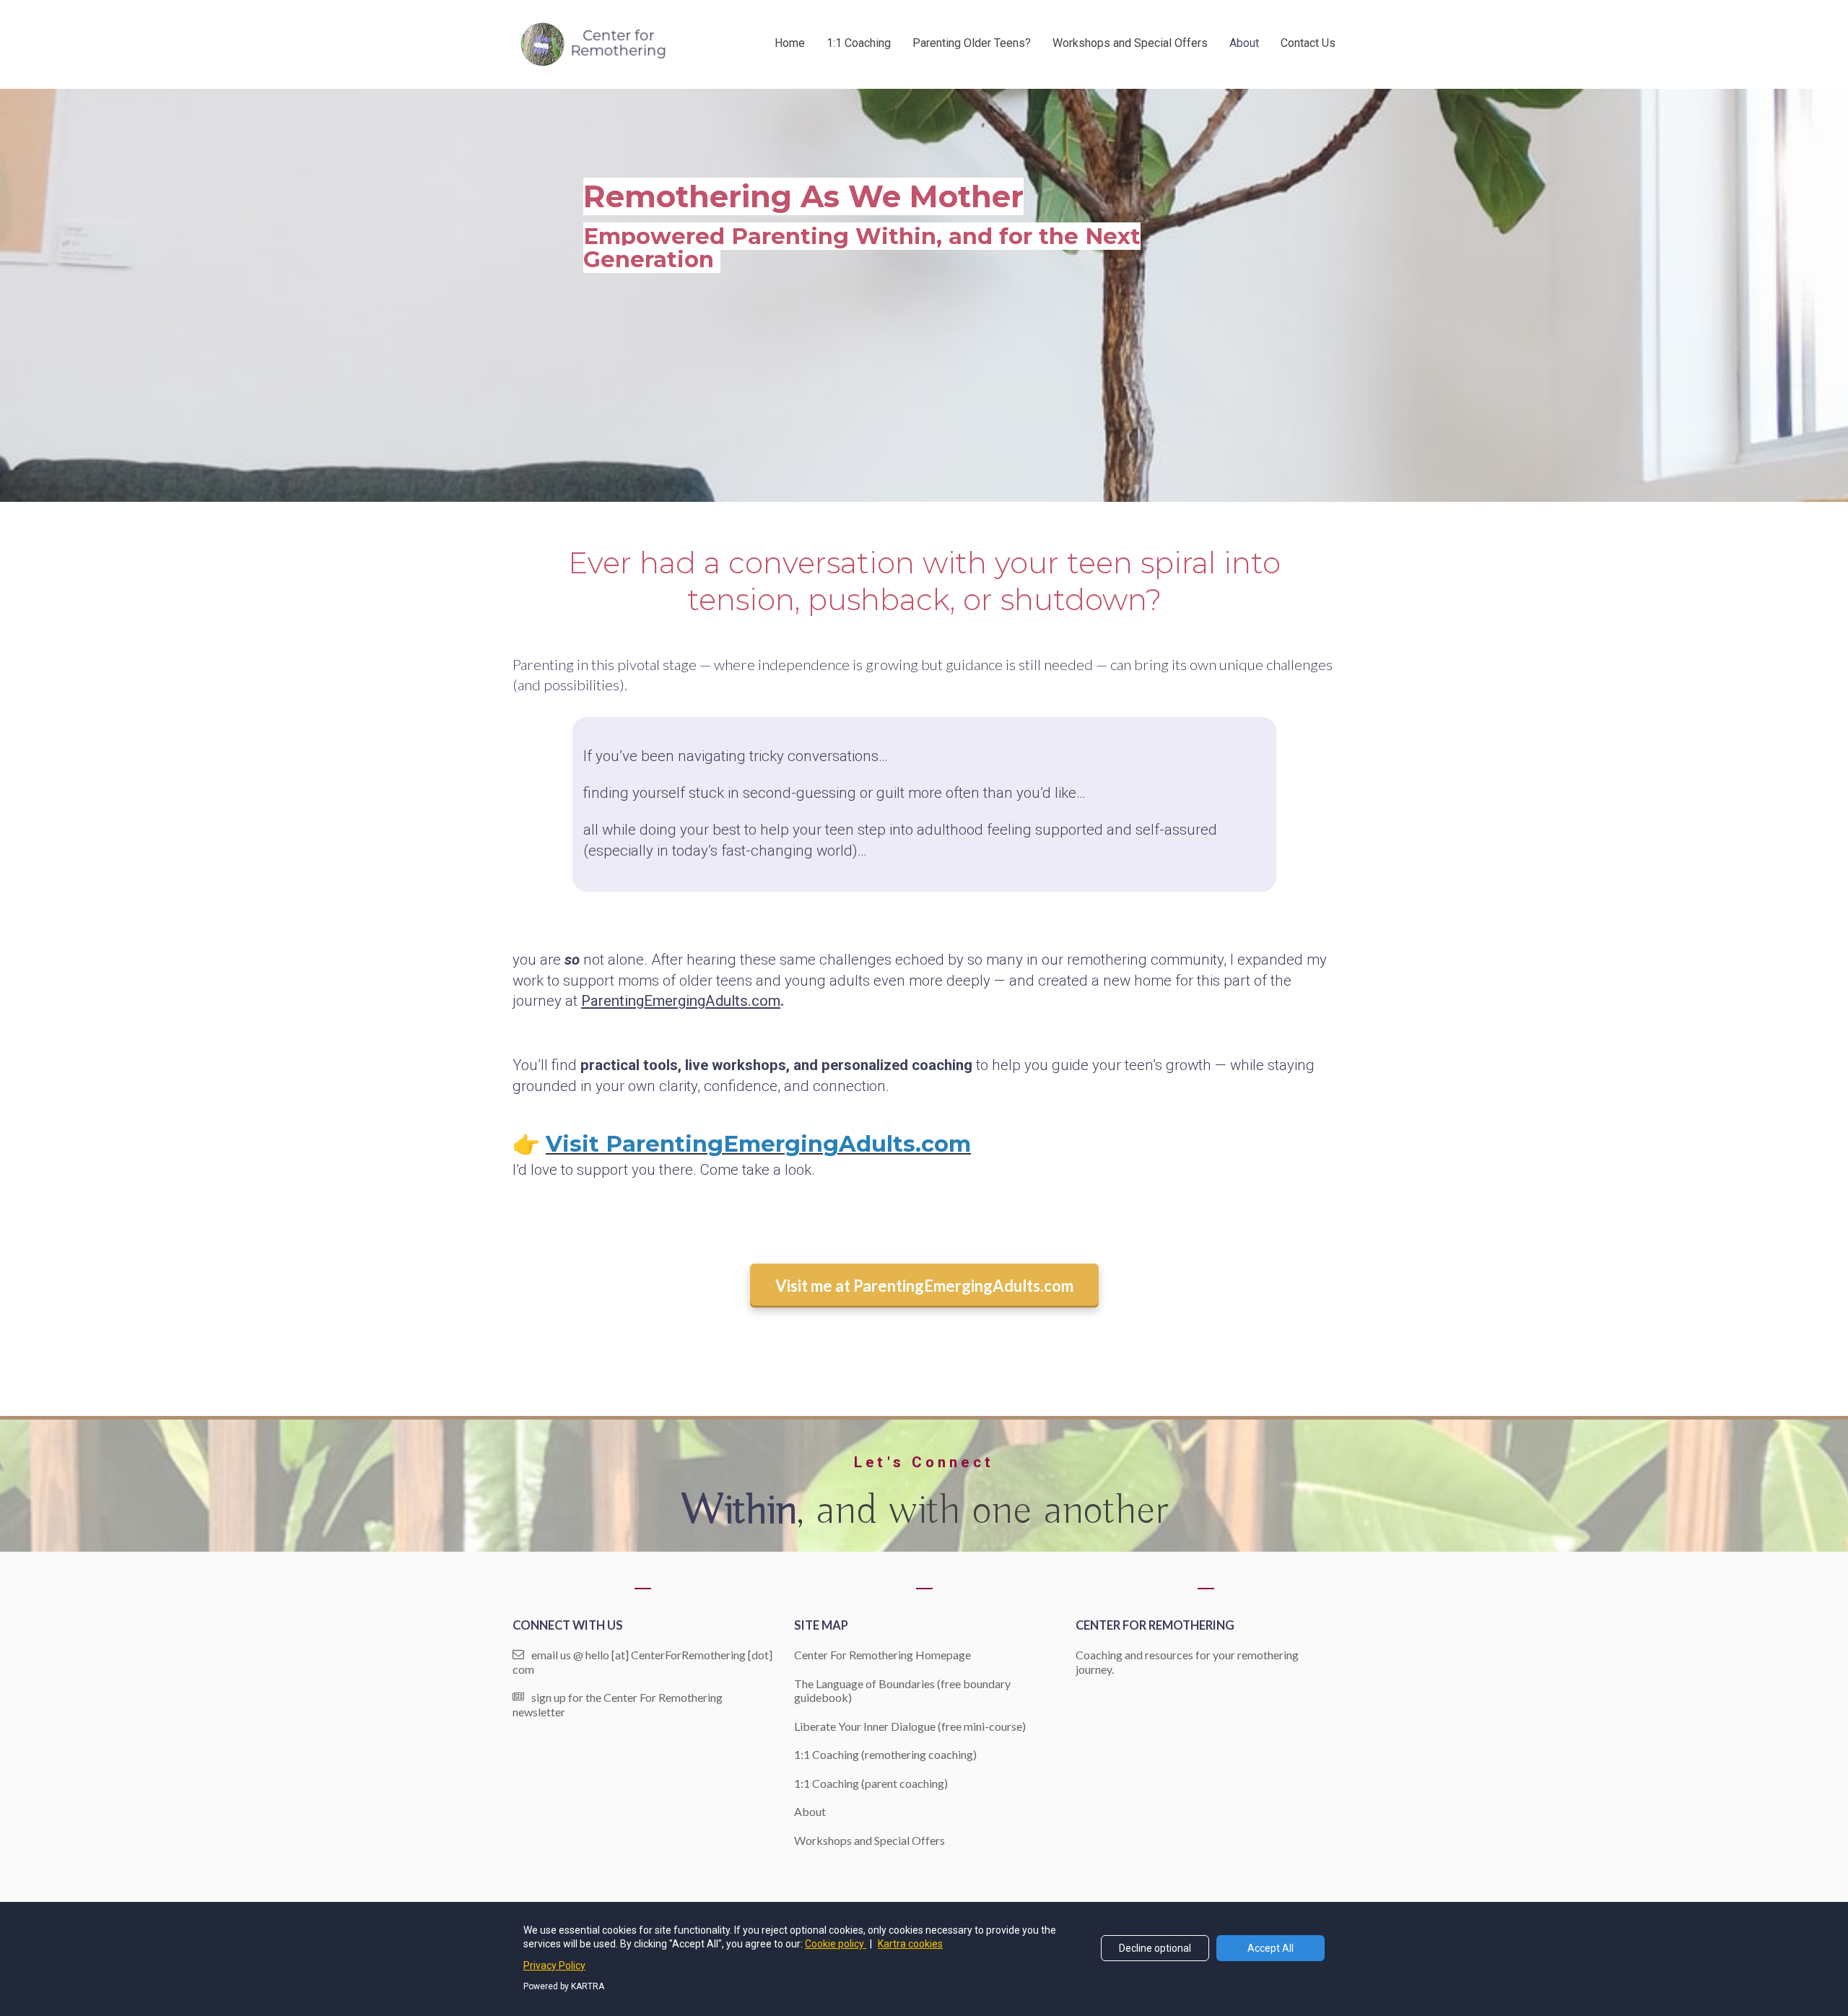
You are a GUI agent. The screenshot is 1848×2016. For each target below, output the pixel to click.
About (1244, 43)
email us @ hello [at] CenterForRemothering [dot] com (642, 1662)
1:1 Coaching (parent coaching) (871, 1783)
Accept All (1270, 1948)
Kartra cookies (910, 1944)
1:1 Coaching (859, 43)
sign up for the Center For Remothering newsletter (618, 1704)
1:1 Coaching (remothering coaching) (885, 1754)
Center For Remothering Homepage (882, 1655)
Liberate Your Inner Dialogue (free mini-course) (910, 1726)
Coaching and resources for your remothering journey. (1187, 1662)
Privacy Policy (554, 1965)
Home (790, 43)
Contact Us (1308, 43)
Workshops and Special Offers (1130, 43)
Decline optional (1155, 1948)
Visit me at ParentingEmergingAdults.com (924, 1286)
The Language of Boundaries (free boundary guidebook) (902, 1691)
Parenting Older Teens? (972, 43)
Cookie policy (836, 1944)
